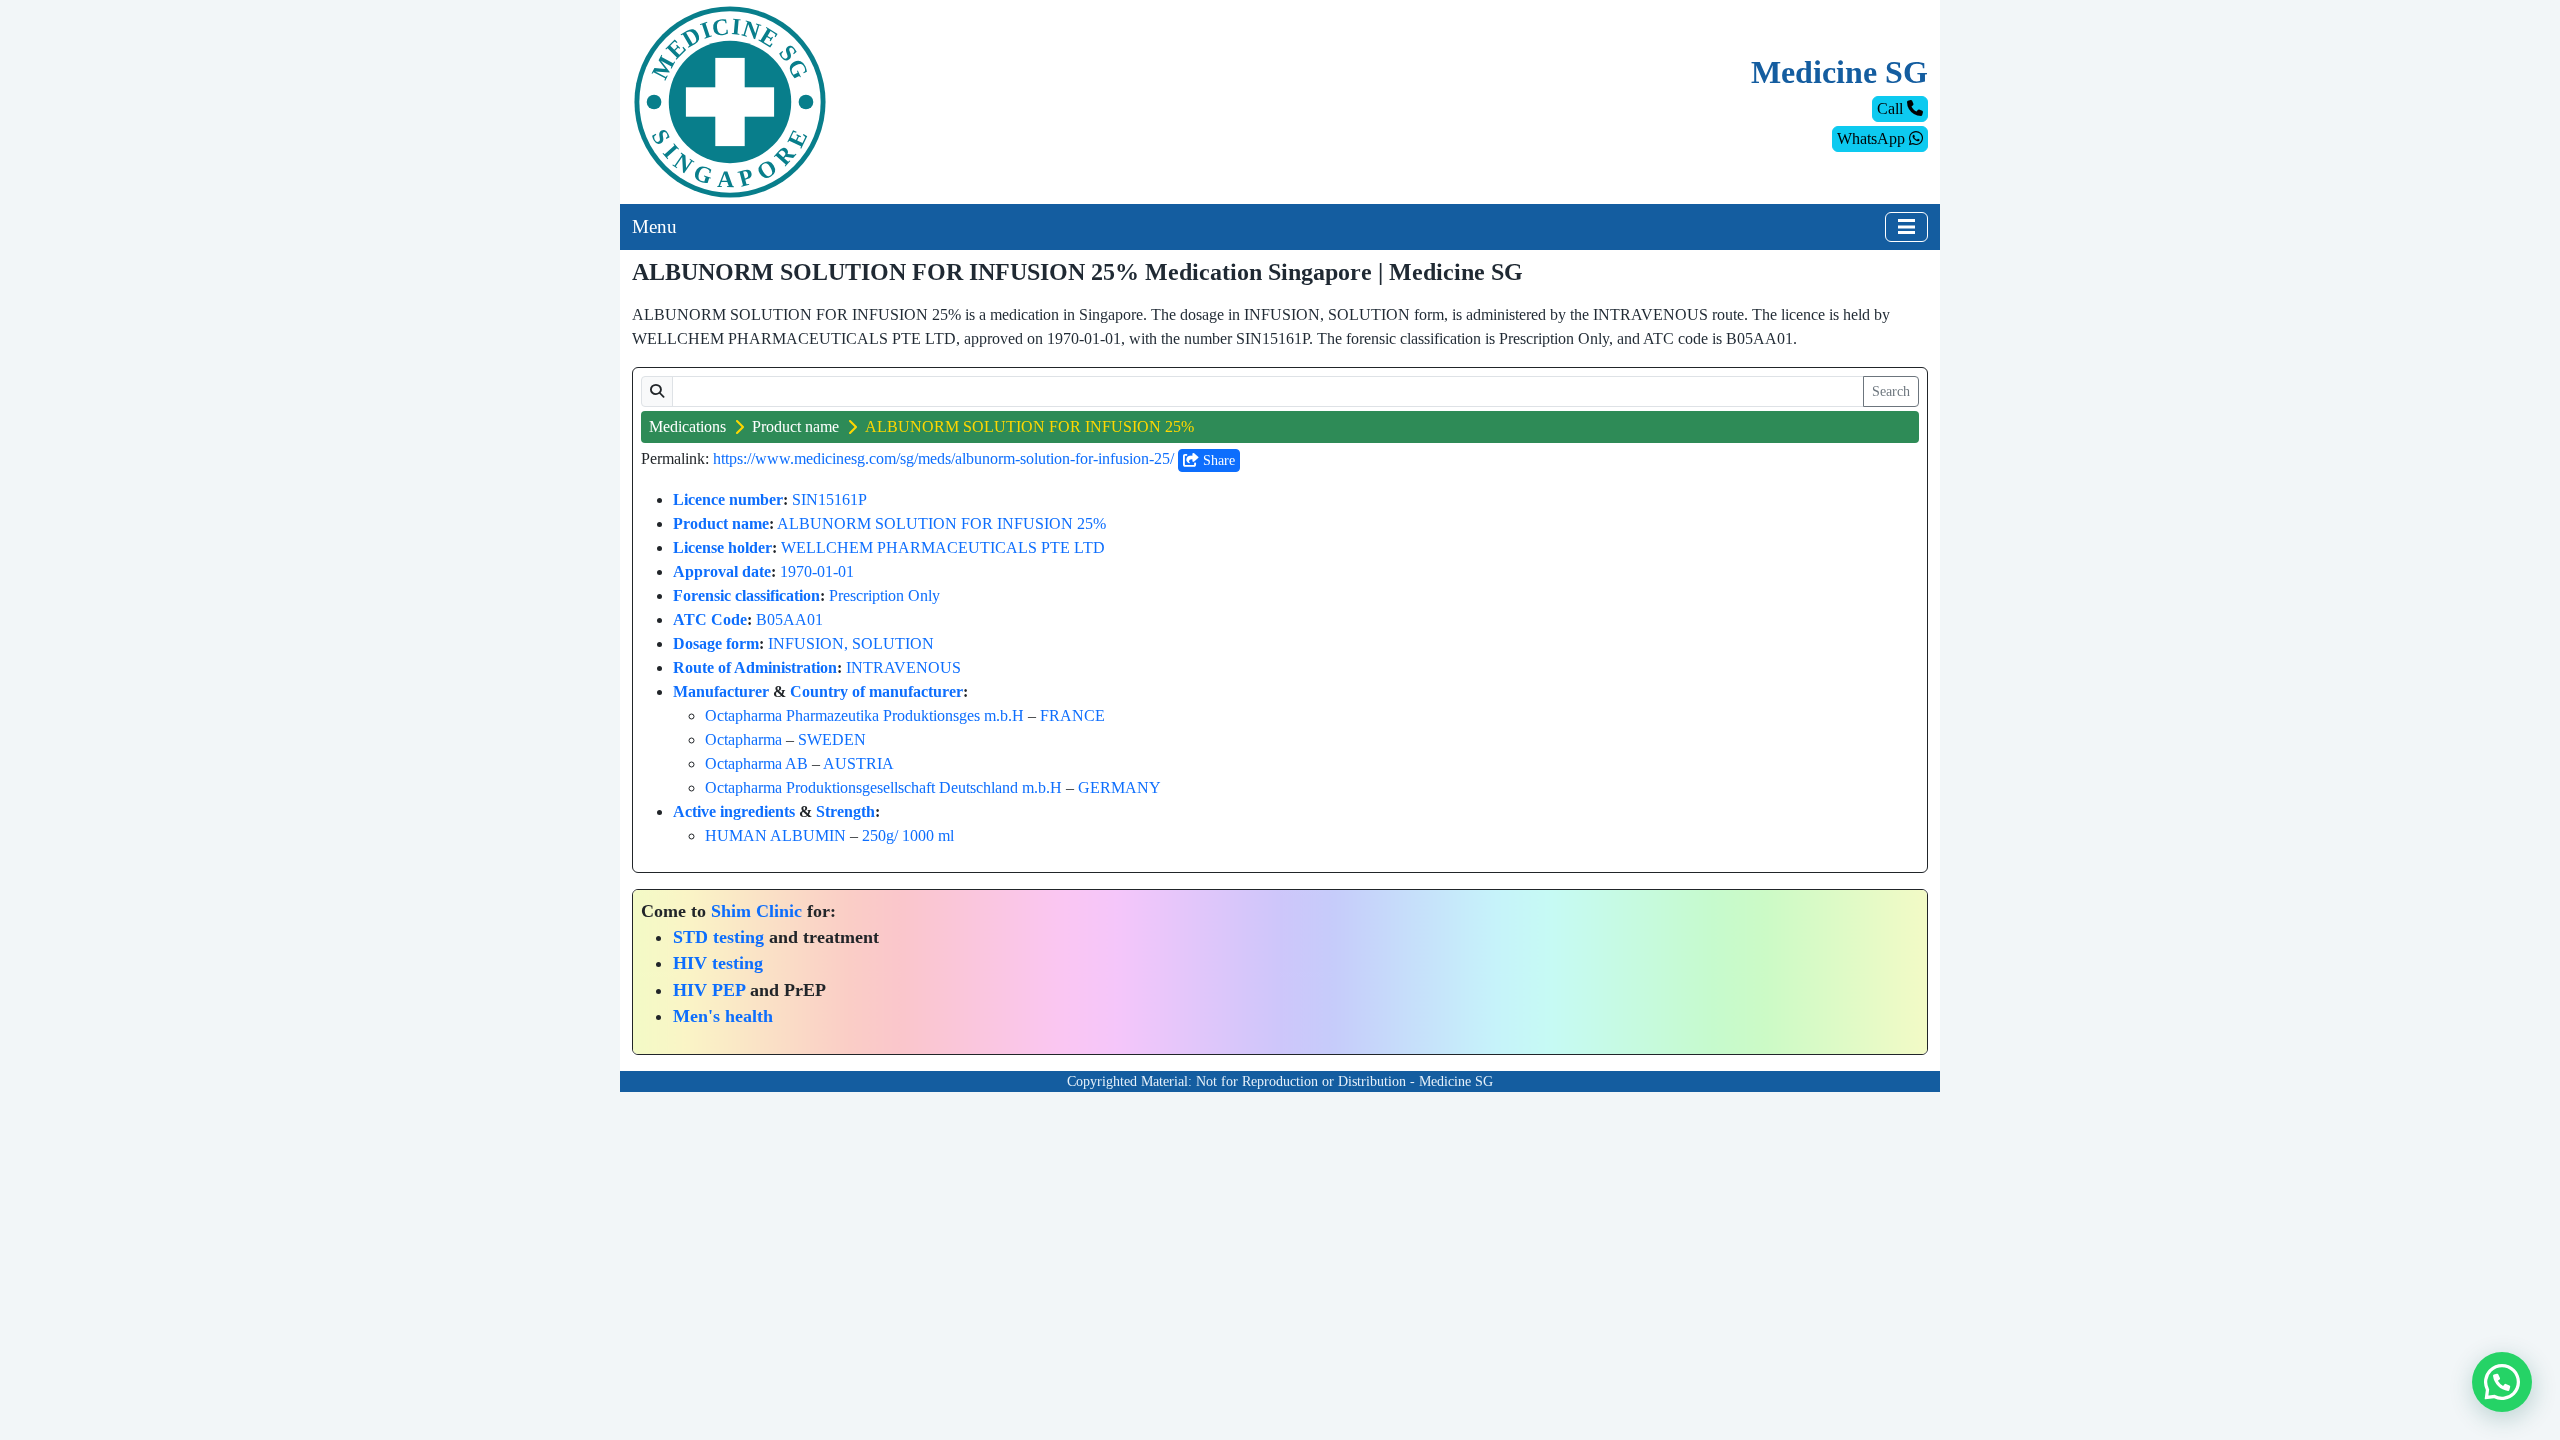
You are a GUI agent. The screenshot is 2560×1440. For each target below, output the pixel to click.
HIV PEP (709, 990)
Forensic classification (746, 595)
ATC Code (710, 619)
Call (1892, 108)
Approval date (722, 571)
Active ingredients (734, 811)
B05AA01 (789, 619)
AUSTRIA (858, 763)
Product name (795, 426)
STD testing (718, 937)
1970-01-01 (817, 571)
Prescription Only (884, 595)
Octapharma (743, 739)
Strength (845, 811)
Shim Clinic (756, 911)
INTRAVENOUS (903, 667)
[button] (2502, 1382)
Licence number (728, 499)
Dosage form (716, 643)
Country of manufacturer (876, 691)
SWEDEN (832, 739)
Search (1891, 391)
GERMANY (1119, 787)
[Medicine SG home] (730, 100)
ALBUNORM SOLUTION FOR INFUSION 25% (941, 523)
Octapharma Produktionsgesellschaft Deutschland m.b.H (883, 787)
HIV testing (718, 963)
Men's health (723, 1016)
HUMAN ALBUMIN (775, 835)
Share (1217, 460)
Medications (687, 426)
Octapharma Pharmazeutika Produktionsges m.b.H (864, 715)
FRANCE (1072, 715)
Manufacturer (721, 691)
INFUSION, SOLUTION (851, 643)
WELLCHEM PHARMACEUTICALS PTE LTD (943, 547)
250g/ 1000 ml (908, 835)
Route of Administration (755, 667)
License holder (722, 547)
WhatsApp (1873, 138)
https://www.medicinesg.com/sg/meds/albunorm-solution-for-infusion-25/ (943, 458)
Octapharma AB (756, 763)
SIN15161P (829, 499)
